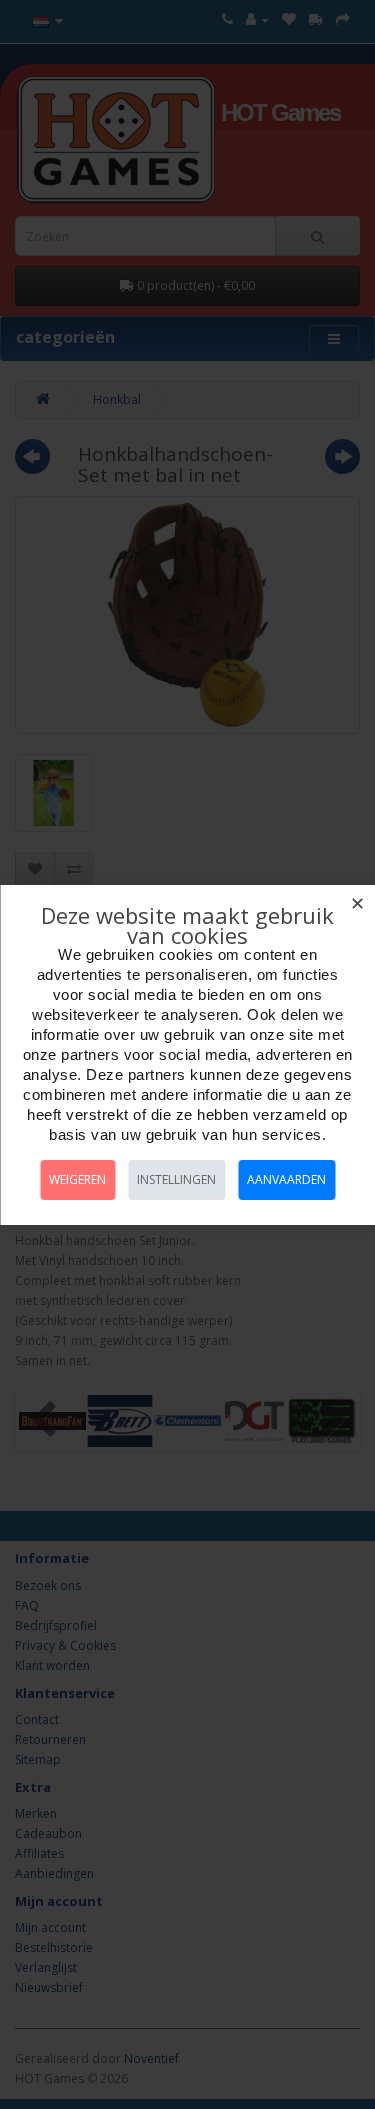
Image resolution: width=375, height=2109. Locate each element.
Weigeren (77, 1179)
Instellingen (176, 1179)
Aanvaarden (286, 1179)
